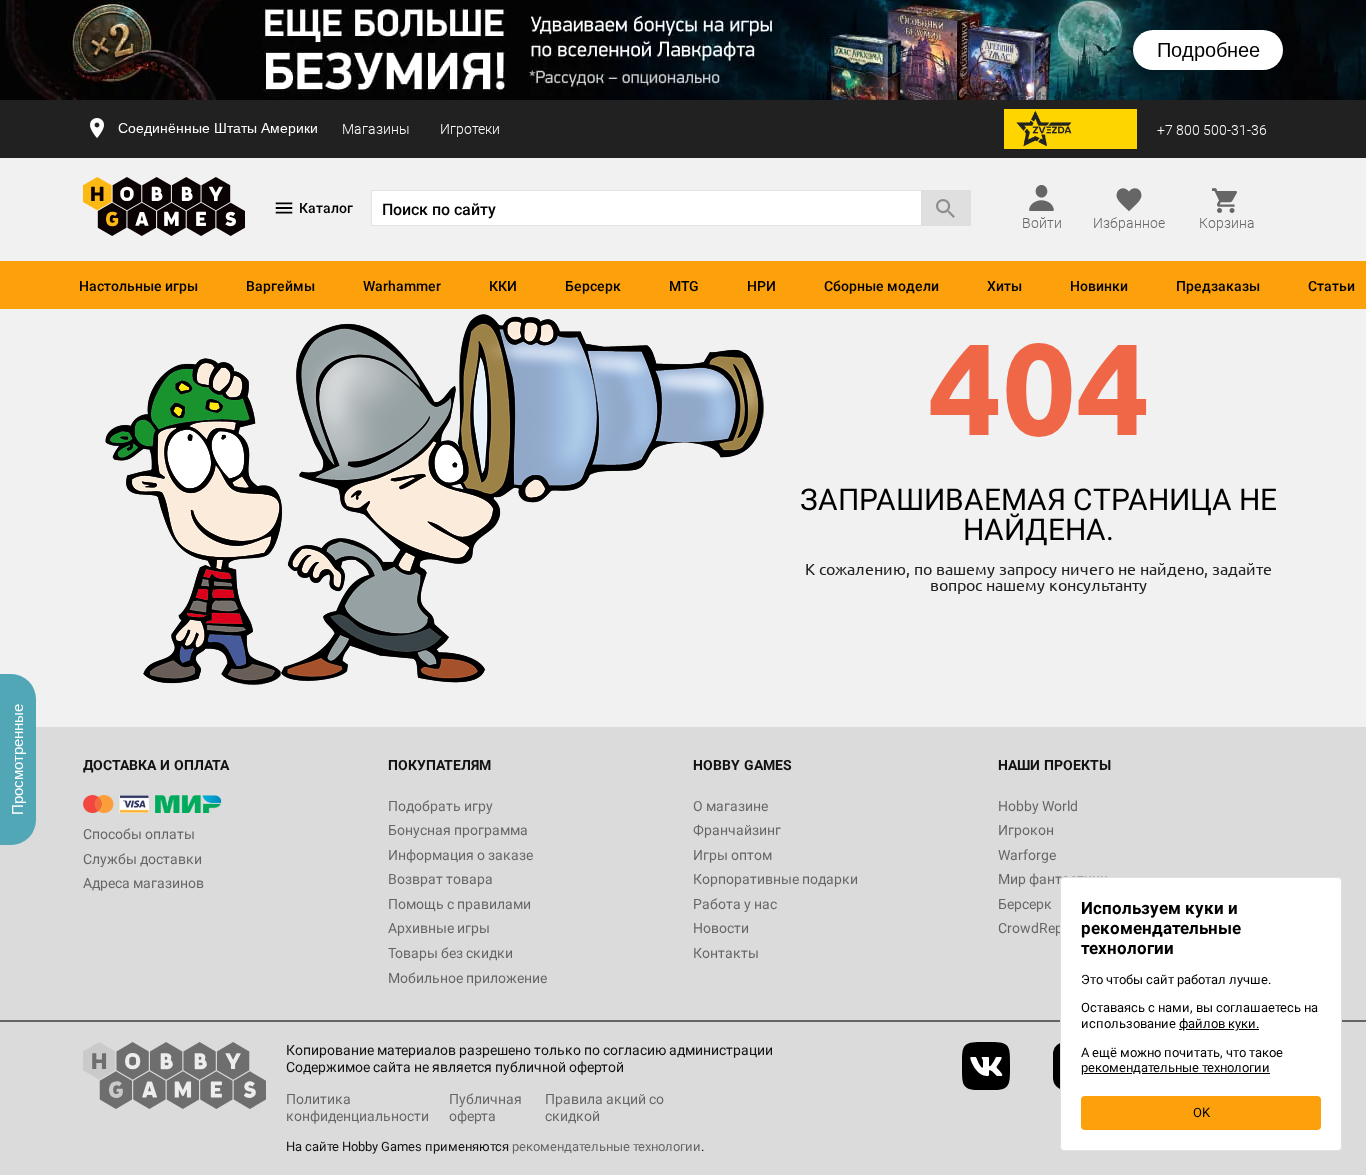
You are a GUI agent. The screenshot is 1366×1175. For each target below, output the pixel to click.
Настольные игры (138, 286)
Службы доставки (142, 859)
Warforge (1027, 855)
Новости (721, 928)
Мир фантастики (1053, 879)
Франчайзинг (737, 830)
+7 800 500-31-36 (1212, 130)
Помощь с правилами (459, 904)
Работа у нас (735, 904)
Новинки (1099, 286)
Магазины (376, 129)
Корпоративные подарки (775, 879)
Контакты (726, 953)
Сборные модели (881, 286)
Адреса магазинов (143, 883)
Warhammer (402, 286)
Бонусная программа (458, 830)
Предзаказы (1218, 286)
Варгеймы (280, 286)
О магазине (730, 806)
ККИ (503, 286)
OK (1201, 1112)
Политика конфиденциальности (357, 1107)
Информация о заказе (460, 855)
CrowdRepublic (1045, 928)
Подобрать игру (440, 806)
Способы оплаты (139, 834)
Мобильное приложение (467, 978)
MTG (684, 286)
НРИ (761, 286)
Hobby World (1038, 806)
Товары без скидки (450, 953)
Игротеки (470, 129)
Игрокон (1026, 830)
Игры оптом (732, 855)
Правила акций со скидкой (604, 1107)
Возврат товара (440, 879)
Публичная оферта (485, 1107)
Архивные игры (439, 928)
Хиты (1004, 286)
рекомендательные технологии (606, 1146)
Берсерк (593, 286)
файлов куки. (1219, 1023)
